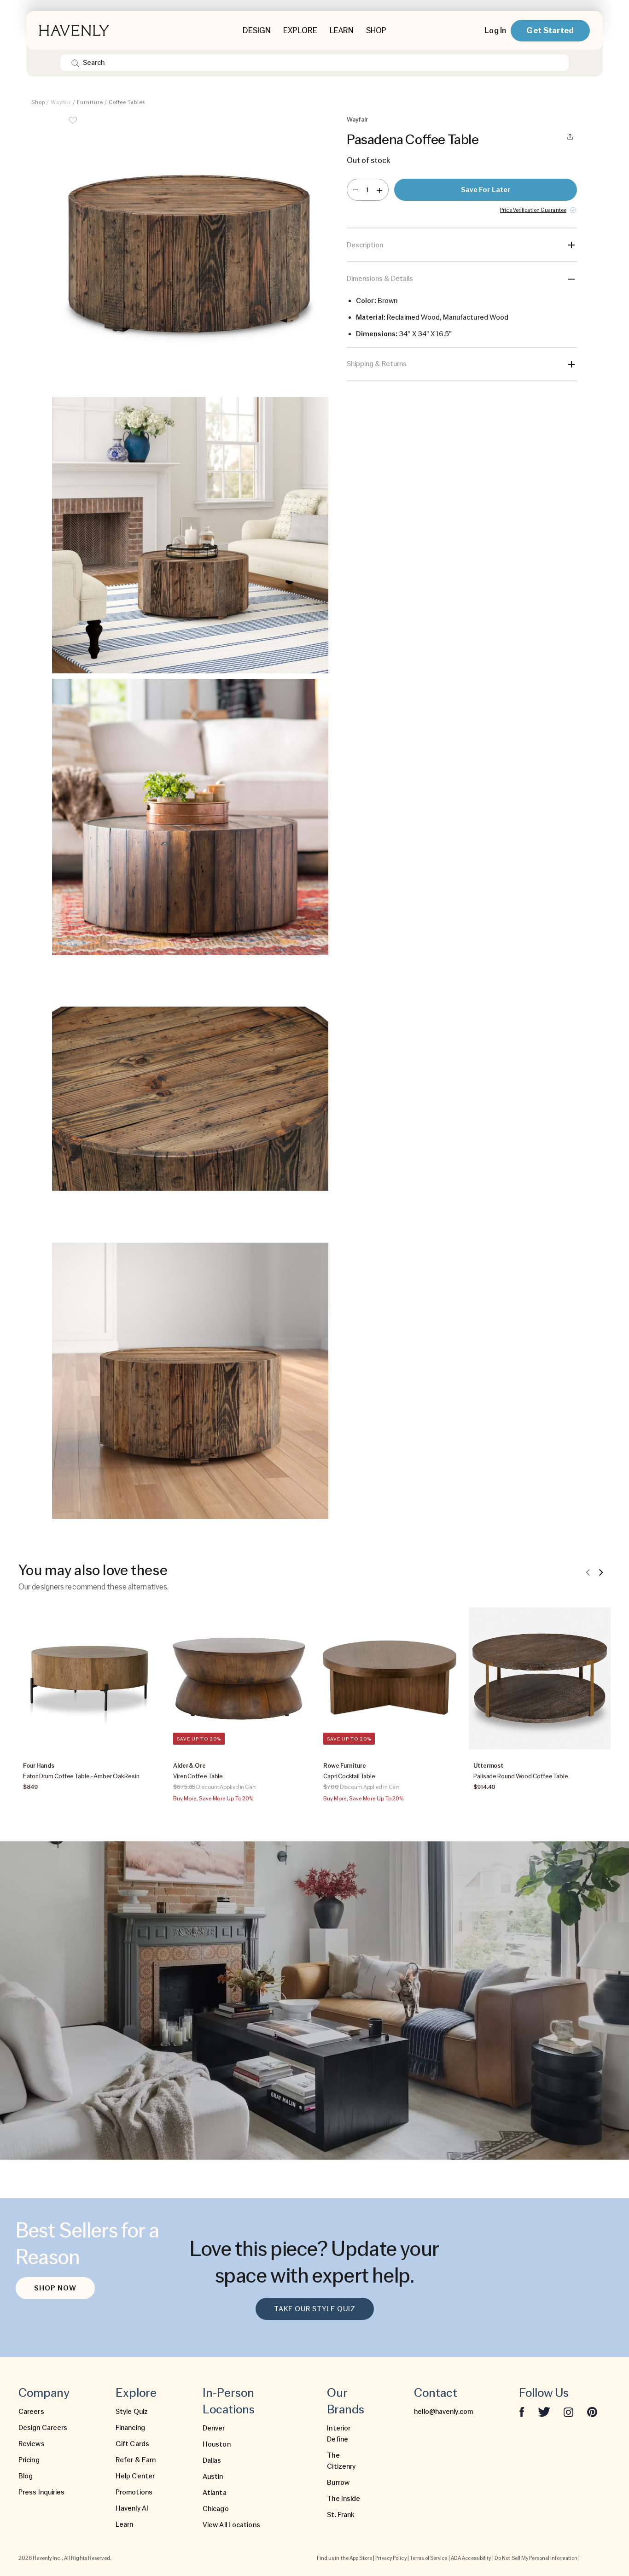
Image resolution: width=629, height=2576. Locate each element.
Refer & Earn (136, 2460)
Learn (125, 2524)
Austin (213, 2477)
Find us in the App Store (344, 2558)
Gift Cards (132, 2444)
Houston (217, 2444)
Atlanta (215, 2493)
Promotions (134, 2492)
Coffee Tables (127, 102)
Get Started (550, 30)
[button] (190, 253)
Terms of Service (429, 2558)
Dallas (212, 2460)
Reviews (32, 2444)
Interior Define (339, 2434)
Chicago (216, 2509)
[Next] (601, 1572)
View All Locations (231, 2525)
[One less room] (356, 190)
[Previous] (588, 1572)
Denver (214, 2428)
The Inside (344, 2499)
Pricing (29, 2460)
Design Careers (43, 2428)
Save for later (486, 190)
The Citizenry (341, 2461)
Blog (26, 2476)
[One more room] (380, 190)
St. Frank (341, 2515)
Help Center (135, 2476)
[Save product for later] (73, 126)
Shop (38, 102)
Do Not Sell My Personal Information (536, 2558)
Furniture (90, 102)
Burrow (338, 2483)
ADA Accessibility (471, 2558)
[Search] (75, 63)
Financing (130, 2428)
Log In (495, 30)
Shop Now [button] (55, 2288)
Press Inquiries (42, 2492)
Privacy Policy (391, 2558)
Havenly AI (132, 2508)
